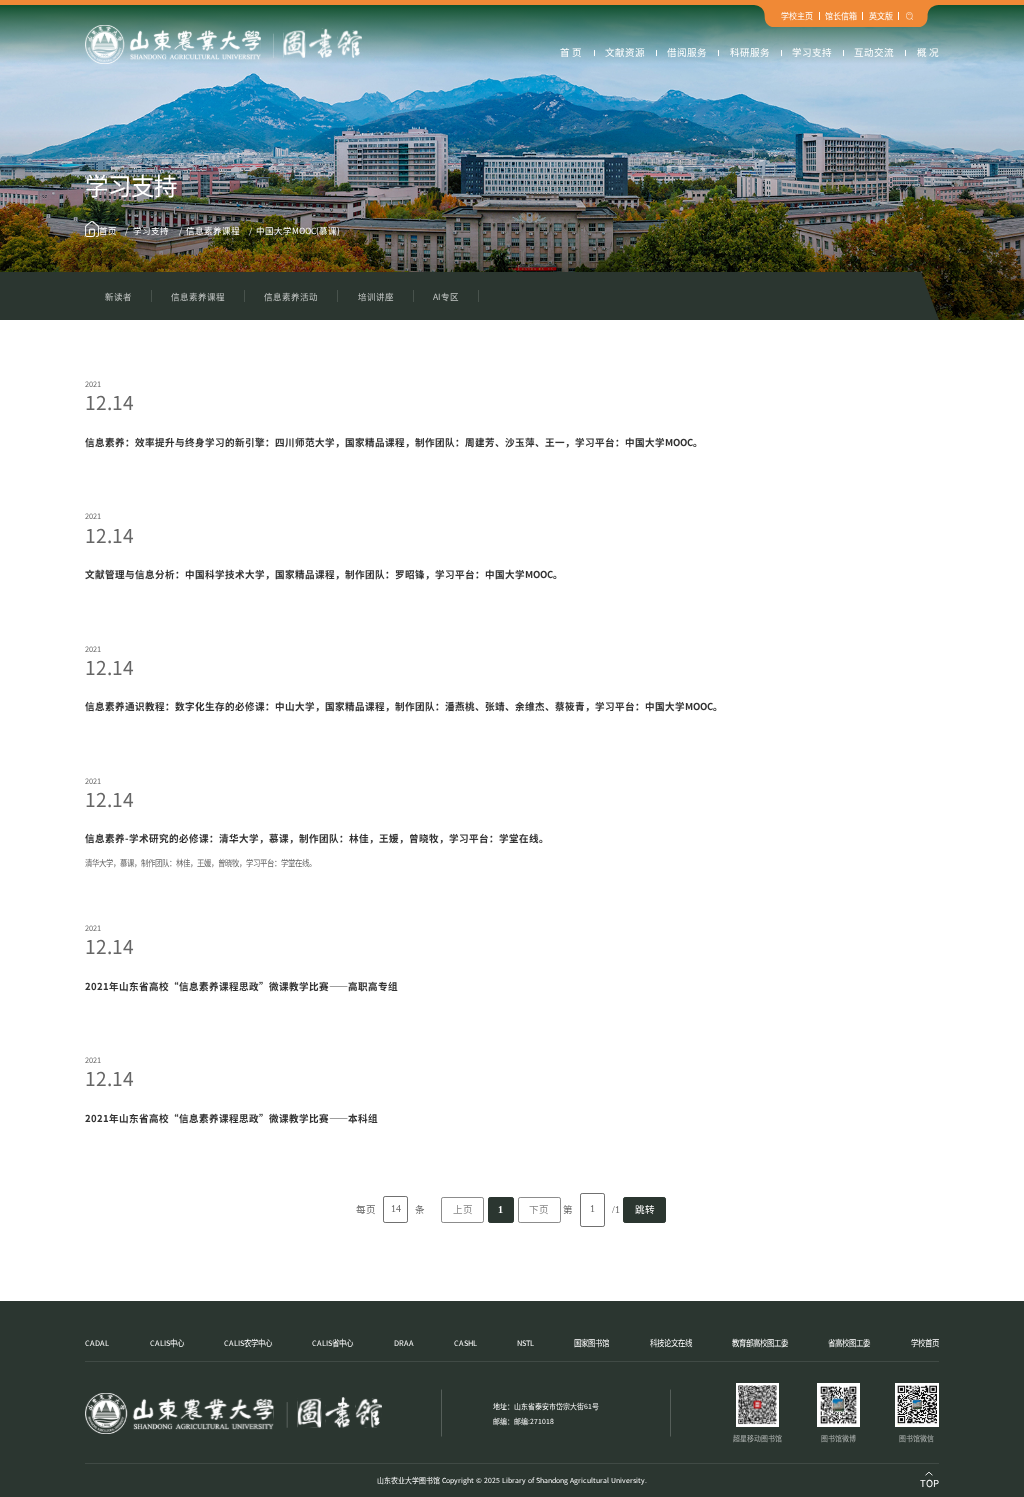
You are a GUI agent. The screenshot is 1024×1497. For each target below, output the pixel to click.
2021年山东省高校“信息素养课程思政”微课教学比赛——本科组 (231, 1118)
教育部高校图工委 (760, 1342)
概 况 (928, 52)
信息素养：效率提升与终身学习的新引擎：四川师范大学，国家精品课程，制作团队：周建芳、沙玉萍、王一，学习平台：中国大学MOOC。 (394, 442)
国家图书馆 (591, 1342)
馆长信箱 (841, 16)
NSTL (525, 1342)
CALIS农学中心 (248, 1342)
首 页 (571, 52)
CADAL (97, 1342)
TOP (929, 1483)
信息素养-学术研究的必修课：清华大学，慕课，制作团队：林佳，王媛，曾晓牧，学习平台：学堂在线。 (317, 838)
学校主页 (797, 16)
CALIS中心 (167, 1342)
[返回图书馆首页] (223, 44)
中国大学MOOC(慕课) (298, 230)
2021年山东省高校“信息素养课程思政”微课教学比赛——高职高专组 (241, 986)
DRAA (404, 1342)
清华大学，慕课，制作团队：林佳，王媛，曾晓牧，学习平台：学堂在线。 (200, 862)
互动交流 (874, 52)
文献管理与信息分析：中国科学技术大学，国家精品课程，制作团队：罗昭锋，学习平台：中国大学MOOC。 (324, 574)
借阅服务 (687, 52)
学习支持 (812, 52)
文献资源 (625, 52)
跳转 (645, 1209)
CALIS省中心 (332, 1342)
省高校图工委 (849, 1342)
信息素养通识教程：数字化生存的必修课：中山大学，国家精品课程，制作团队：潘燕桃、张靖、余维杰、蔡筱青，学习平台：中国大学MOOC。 (404, 706)
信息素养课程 (213, 230)
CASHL (465, 1342)
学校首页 (925, 1342)
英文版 (881, 16)
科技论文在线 (671, 1342)
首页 (108, 230)
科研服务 (750, 52)
